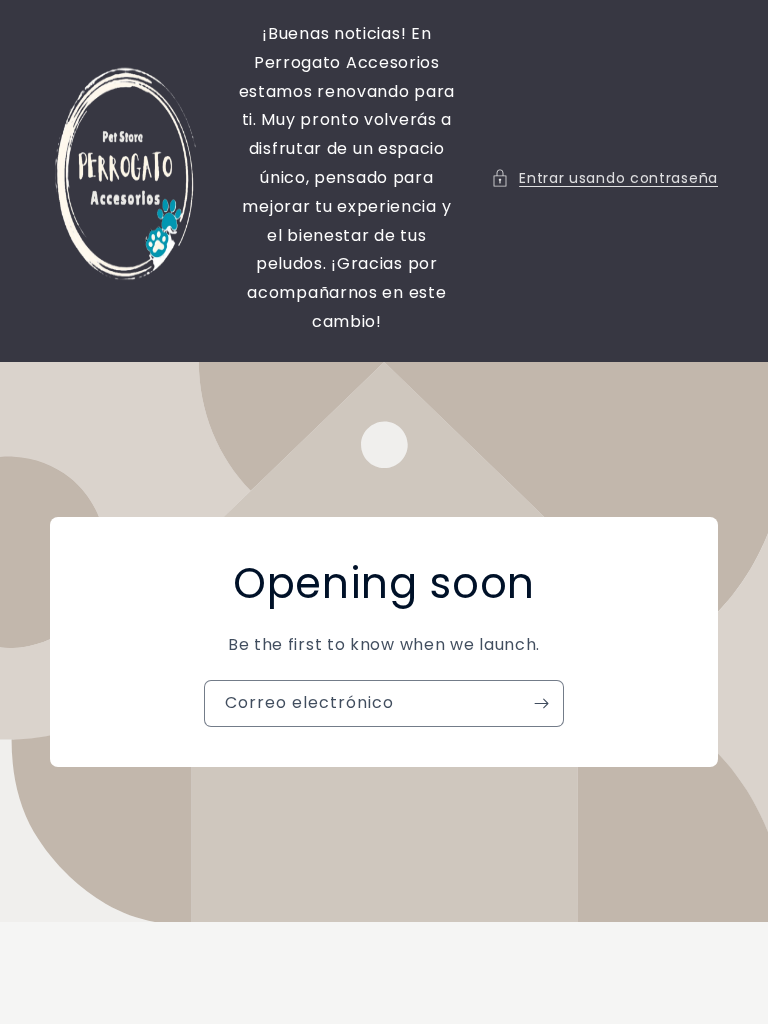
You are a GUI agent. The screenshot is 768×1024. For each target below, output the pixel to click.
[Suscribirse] (541, 703)
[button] (604, 178)
